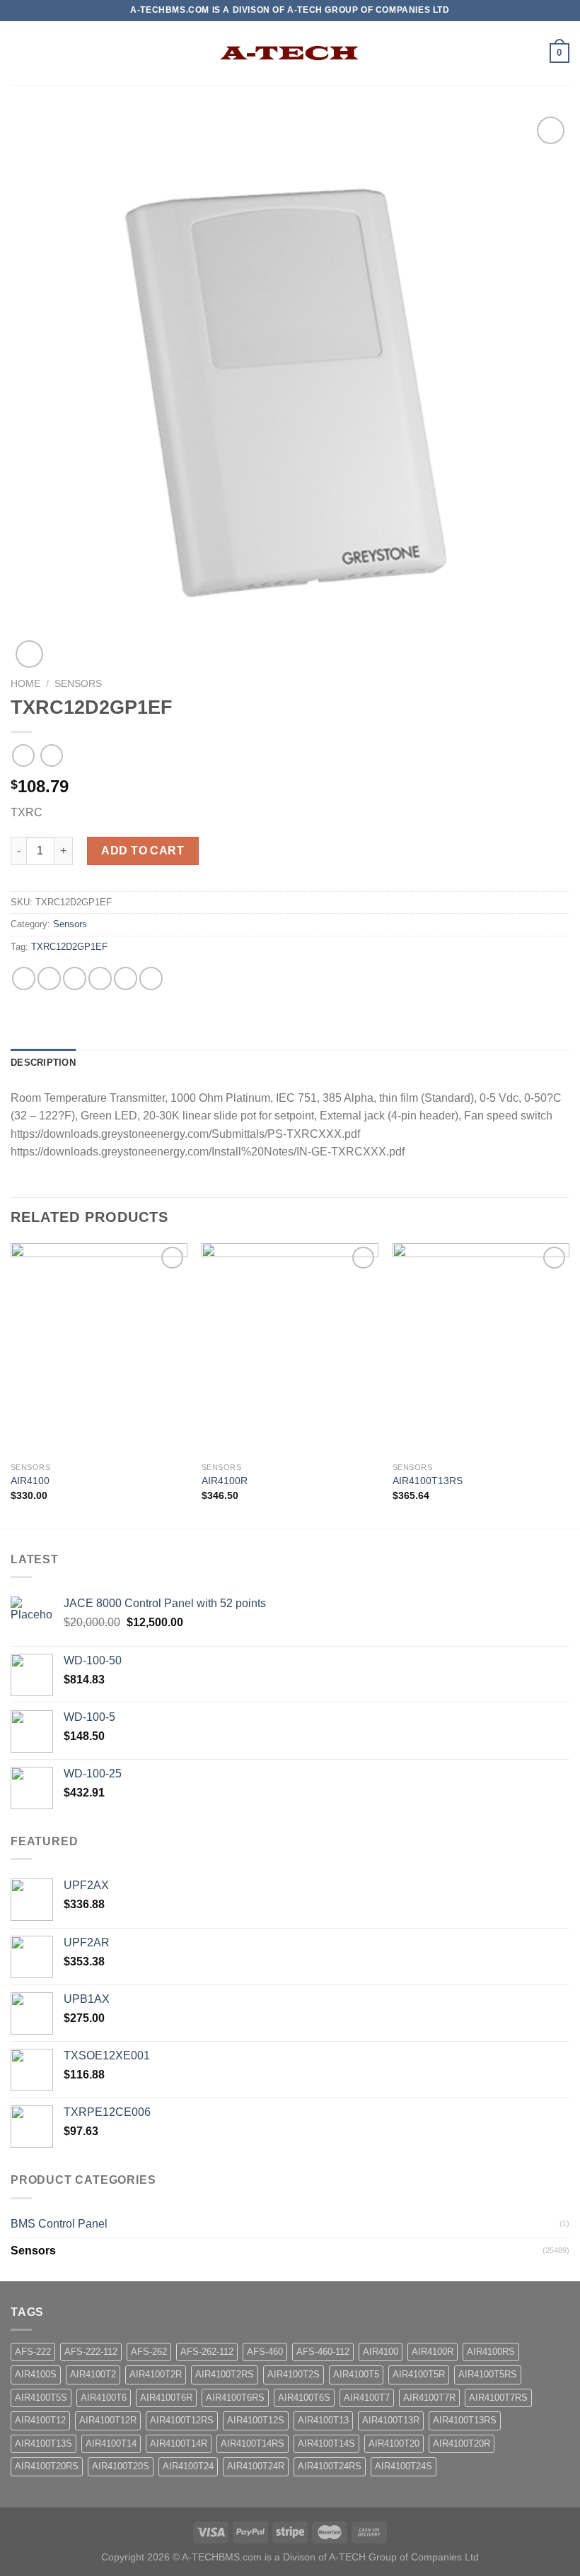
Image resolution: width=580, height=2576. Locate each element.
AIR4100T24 (188, 2466)
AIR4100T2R (156, 2374)
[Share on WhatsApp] (24, 978)
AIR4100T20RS (47, 2466)
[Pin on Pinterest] (126, 978)
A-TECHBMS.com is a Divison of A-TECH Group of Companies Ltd (330, 2557)
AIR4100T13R (391, 2420)
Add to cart (143, 851)
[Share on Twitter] (75, 978)
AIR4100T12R (108, 2420)
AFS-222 (33, 2352)
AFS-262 (149, 2352)
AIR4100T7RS (498, 2398)
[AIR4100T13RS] (481, 1349)
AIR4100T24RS (330, 2466)
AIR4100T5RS (488, 2374)
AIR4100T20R (462, 2443)
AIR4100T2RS (225, 2374)
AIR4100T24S (404, 2466)
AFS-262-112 (207, 2352)
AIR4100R (225, 1481)
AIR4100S (36, 2374)
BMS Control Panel (59, 2224)
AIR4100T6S (304, 2398)
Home (25, 684)
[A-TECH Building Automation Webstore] (290, 53)
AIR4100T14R (179, 2443)
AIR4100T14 (111, 2443)
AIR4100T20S (121, 2466)
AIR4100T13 (323, 2420)
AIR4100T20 (394, 2443)
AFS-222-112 (91, 2352)
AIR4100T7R (429, 2398)
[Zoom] (29, 654)
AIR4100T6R (166, 2398)
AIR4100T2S (294, 2374)
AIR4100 (30, 1481)
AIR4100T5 (356, 2374)
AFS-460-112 (323, 2352)
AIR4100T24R (256, 2466)
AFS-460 (265, 2352)
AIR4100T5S (41, 2398)
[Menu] (19, 53)
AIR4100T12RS (182, 2420)
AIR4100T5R (419, 2374)
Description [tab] (43, 1063)
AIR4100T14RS (253, 2443)
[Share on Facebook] (49, 978)
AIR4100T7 (367, 2398)
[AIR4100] (99, 1349)
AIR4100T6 (104, 2398)
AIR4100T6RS (235, 2398)
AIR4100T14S (326, 2443)
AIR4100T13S (43, 2443)
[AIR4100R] (290, 1349)
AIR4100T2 (93, 2374)
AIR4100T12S (256, 2420)
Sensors (78, 684)
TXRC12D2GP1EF (69, 947)
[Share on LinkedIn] (151, 978)
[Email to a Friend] (100, 978)
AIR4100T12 (40, 2420)
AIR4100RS (491, 2352)
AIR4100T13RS (428, 1481)
